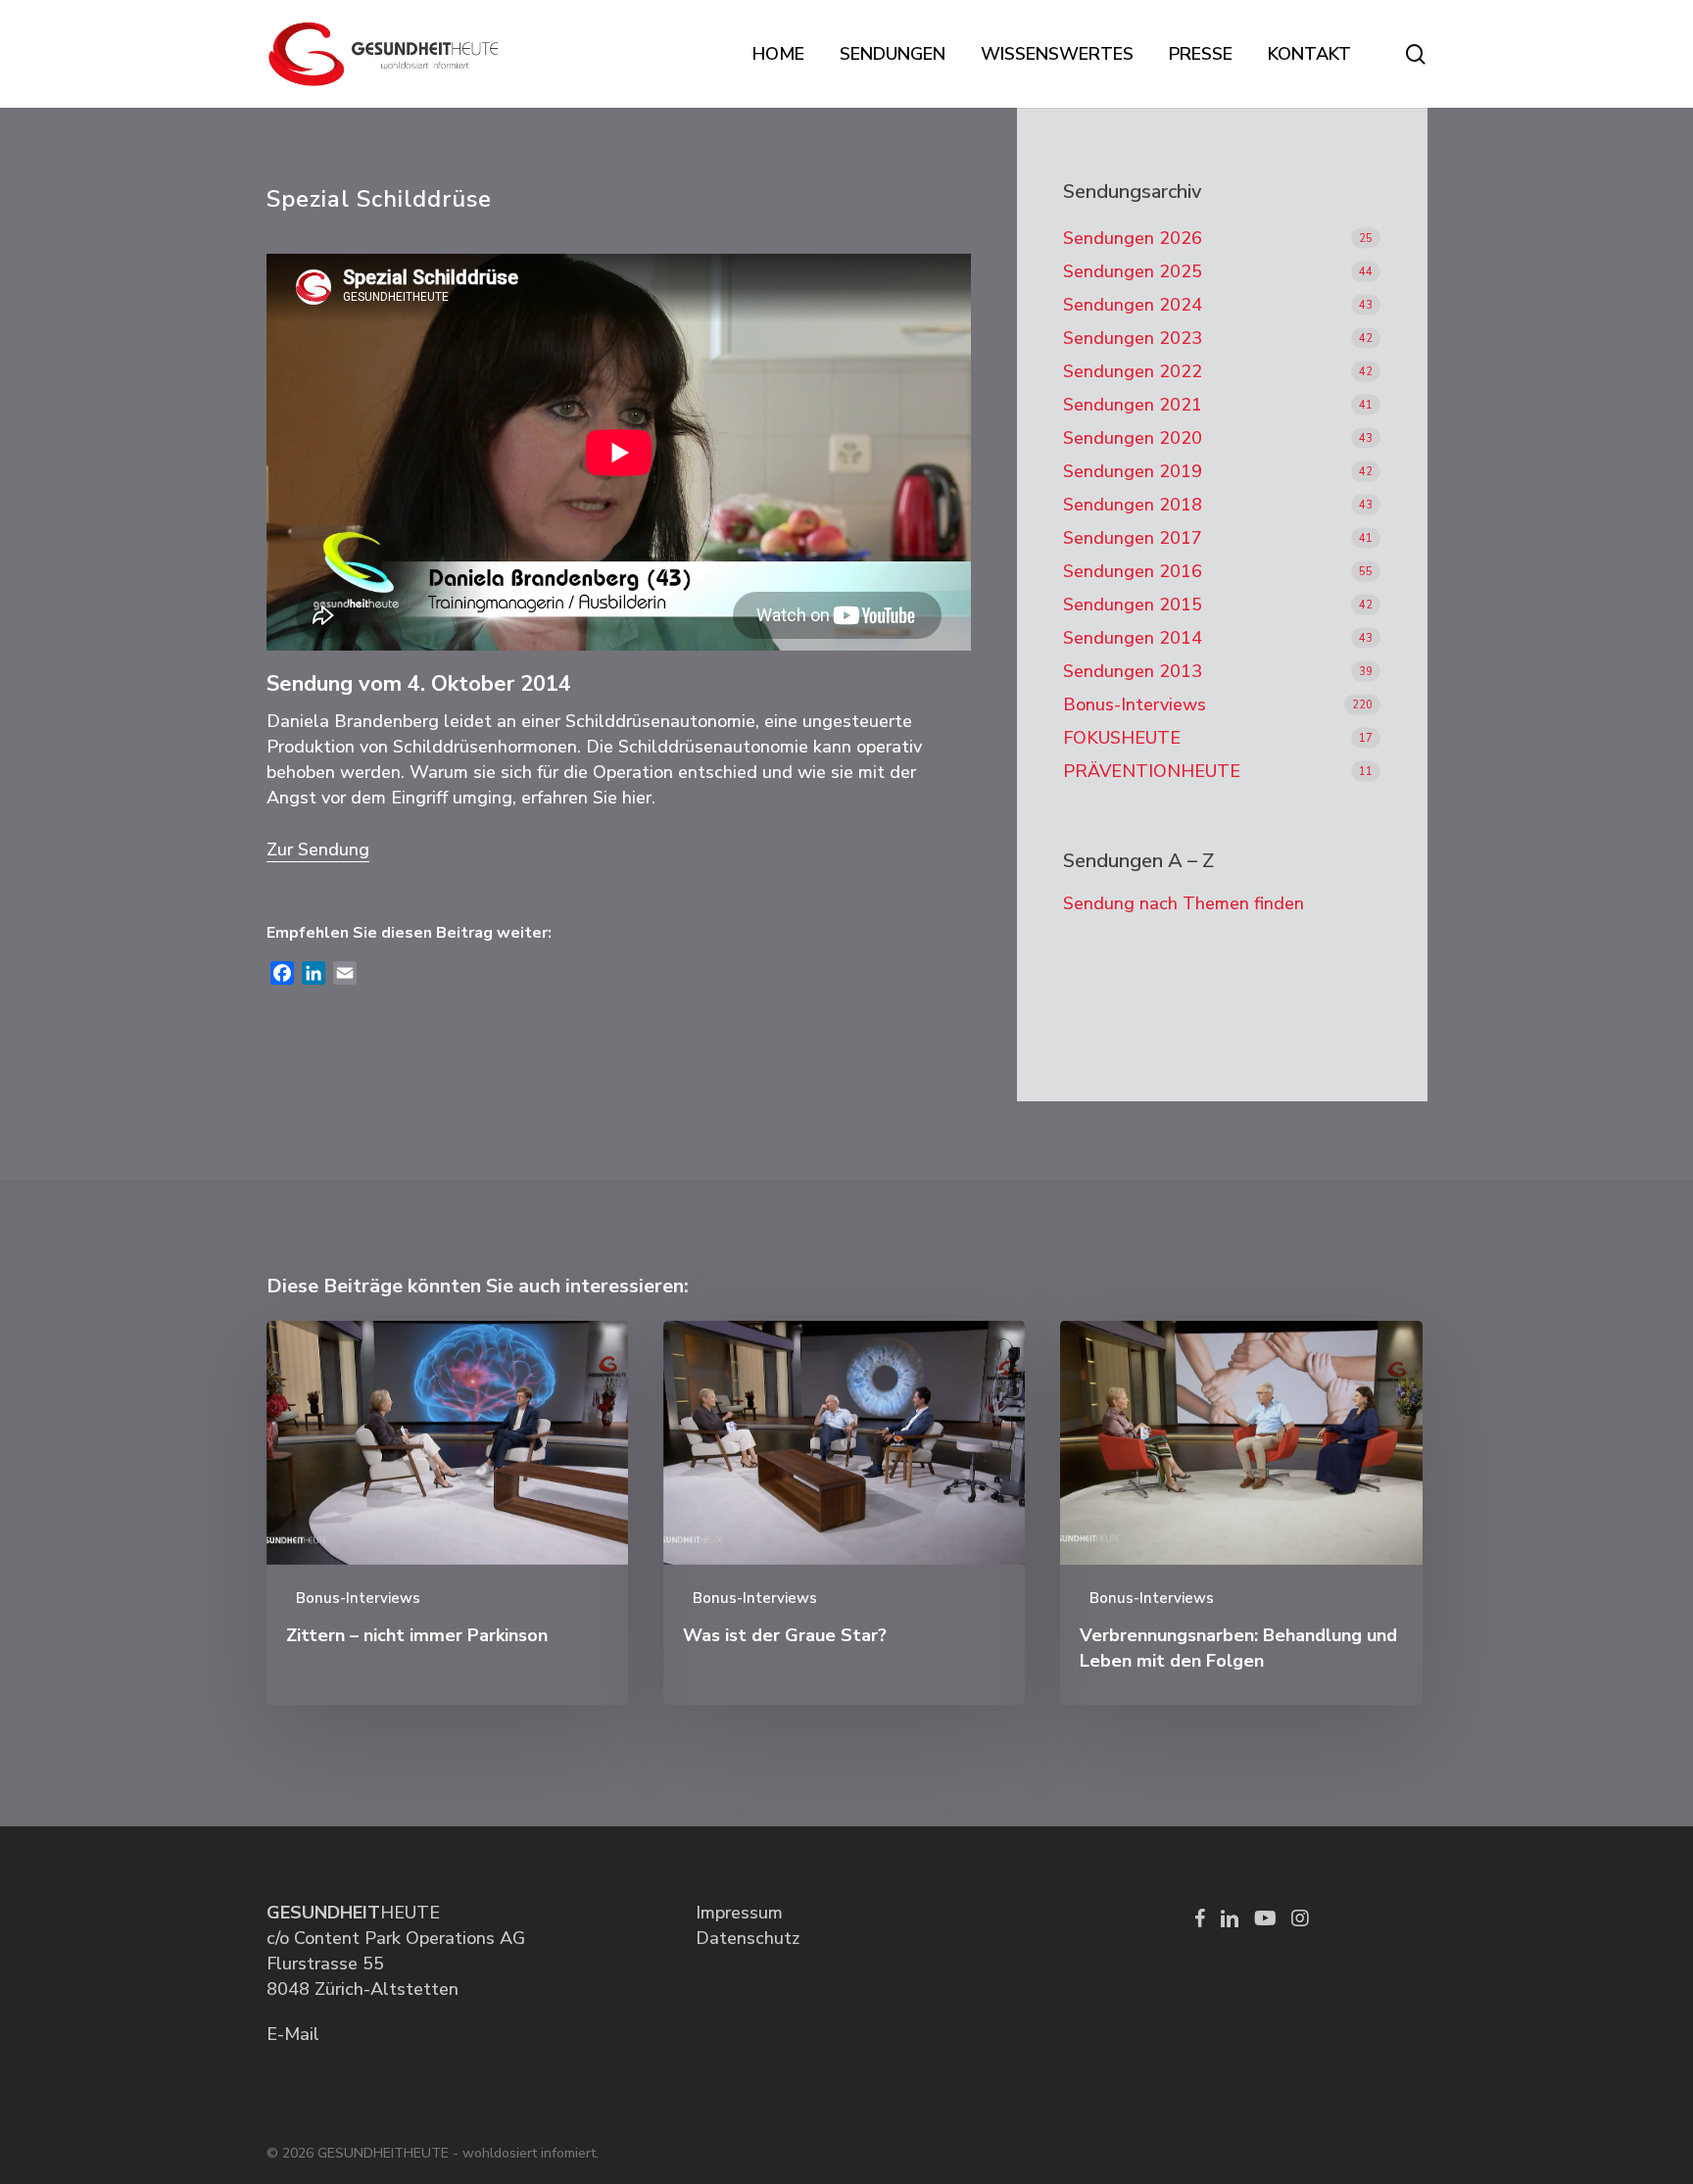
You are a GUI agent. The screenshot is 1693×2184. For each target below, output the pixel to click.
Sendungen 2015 (1133, 605)
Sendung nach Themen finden (1184, 903)
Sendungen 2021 (1133, 405)
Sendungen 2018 (1133, 505)
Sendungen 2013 (1133, 671)
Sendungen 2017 (1133, 538)
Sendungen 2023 (1133, 338)
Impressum (739, 1913)
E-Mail (293, 2034)
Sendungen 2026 (1133, 238)
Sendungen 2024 (1133, 305)
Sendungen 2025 (1133, 271)
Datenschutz (748, 1938)
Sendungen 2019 (1133, 471)
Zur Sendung (318, 849)
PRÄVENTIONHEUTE (1152, 771)
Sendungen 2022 (1133, 371)
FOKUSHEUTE (1122, 738)
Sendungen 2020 (1133, 438)
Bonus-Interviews (1135, 704)
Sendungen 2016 (1133, 571)
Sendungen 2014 (1133, 638)
